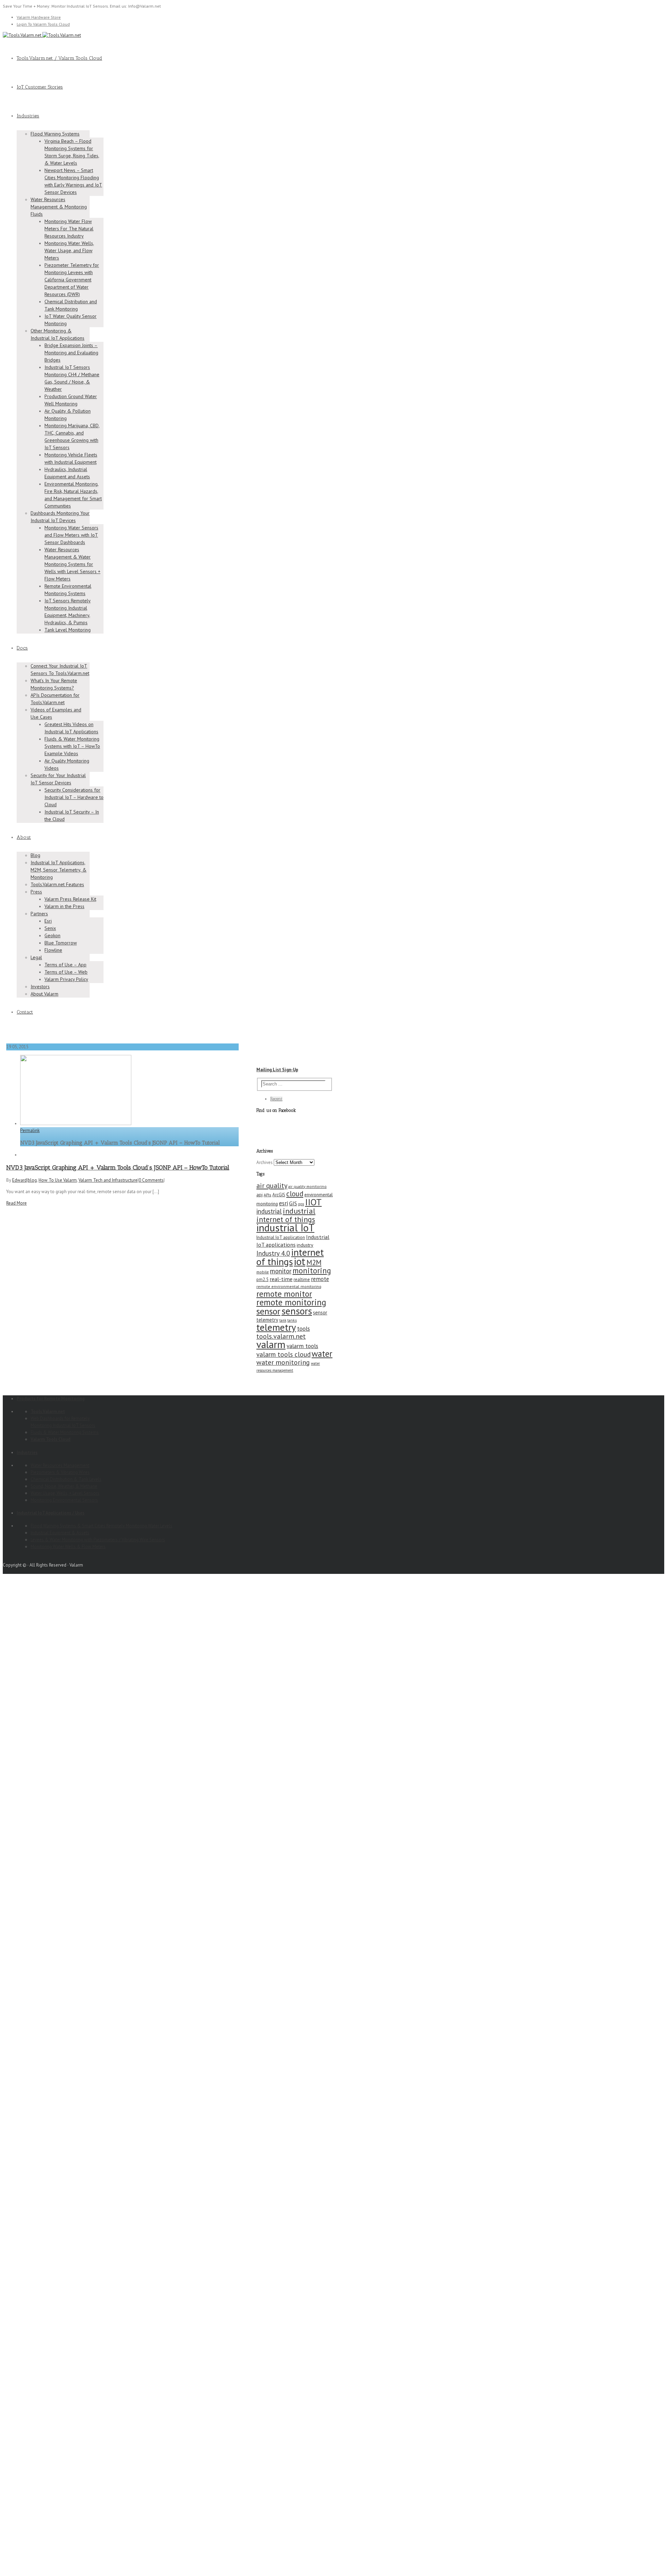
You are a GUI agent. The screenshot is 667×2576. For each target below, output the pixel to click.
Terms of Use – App (65, 965)
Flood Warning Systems (55, 134)
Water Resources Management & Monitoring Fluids (59, 207)
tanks (292, 1320)
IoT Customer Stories (40, 87)
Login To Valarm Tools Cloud (43, 24)
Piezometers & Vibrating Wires (60, 1472)
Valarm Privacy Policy (66, 979)
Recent (276, 1099)
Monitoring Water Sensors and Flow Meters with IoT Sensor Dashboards (71, 535)
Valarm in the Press (64, 906)
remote (320, 1279)
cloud (295, 1194)
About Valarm (44, 994)
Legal (36, 957)
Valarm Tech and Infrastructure (108, 1180)
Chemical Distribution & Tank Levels (66, 1479)
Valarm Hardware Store (39, 17)
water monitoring (283, 1362)
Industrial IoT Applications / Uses (51, 1513)
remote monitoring (291, 1302)
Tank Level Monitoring (68, 630)
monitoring (312, 1270)
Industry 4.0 (273, 1253)
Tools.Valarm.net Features (57, 884)
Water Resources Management (60, 1465)
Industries (28, 116)
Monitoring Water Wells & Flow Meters (68, 1547)
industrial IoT (285, 1228)
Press (36, 892)
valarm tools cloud (283, 1354)
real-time (281, 1279)
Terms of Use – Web (66, 972)
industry (305, 1245)
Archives (265, 1162)
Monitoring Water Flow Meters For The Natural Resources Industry (69, 229)
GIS (293, 1203)
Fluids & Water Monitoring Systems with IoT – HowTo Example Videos (72, 746)
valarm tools (302, 1346)
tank (283, 1320)
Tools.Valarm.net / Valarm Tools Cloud (59, 58)
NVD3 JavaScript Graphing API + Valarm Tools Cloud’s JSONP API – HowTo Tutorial (118, 1167)
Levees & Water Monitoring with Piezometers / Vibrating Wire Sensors (98, 1540)
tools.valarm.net (281, 1336)
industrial (269, 1211)
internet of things (290, 1257)
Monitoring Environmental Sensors (64, 1500)
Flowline (53, 950)
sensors (297, 1311)
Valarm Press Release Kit (70, 899)
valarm (271, 1344)
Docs (22, 648)
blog (32, 1180)
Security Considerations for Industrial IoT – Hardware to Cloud (74, 797)
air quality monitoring (307, 1186)
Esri (48, 921)
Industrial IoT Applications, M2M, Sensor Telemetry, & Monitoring (59, 870)
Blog (35, 855)
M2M (314, 1262)
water (322, 1354)
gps (301, 1204)
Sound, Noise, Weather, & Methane (64, 1486)
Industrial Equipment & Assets (60, 1533)
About (24, 837)
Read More (17, 1203)
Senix (50, 928)
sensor (268, 1311)
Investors (40, 986)
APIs (267, 1195)
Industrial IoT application (281, 1237)
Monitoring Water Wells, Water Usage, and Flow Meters (69, 250)
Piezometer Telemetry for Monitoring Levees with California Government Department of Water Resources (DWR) (72, 280)
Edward (19, 1180)
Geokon (52, 935)
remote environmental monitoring (289, 1286)
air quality (272, 1185)
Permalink (30, 1130)
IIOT (313, 1202)
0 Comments (151, 1180)
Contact (25, 1012)
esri (283, 1203)
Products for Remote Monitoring (51, 1399)
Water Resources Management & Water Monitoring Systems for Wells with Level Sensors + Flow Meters (72, 564)
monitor (281, 1271)
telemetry (276, 1327)
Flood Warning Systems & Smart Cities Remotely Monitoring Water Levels (101, 1526)
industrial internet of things (286, 1215)
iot (300, 1261)
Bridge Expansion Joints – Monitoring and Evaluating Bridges (71, 353)
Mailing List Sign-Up (277, 1070)
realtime (302, 1279)
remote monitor (284, 1294)
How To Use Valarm (58, 1180)
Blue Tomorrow (61, 943)
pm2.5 (262, 1279)
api (260, 1195)
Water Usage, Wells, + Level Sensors (65, 1493)
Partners (39, 914)
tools (303, 1328)
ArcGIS (279, 1195)
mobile (263, 1272)
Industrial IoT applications (293, 1241)
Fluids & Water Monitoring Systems (65, 1432)
